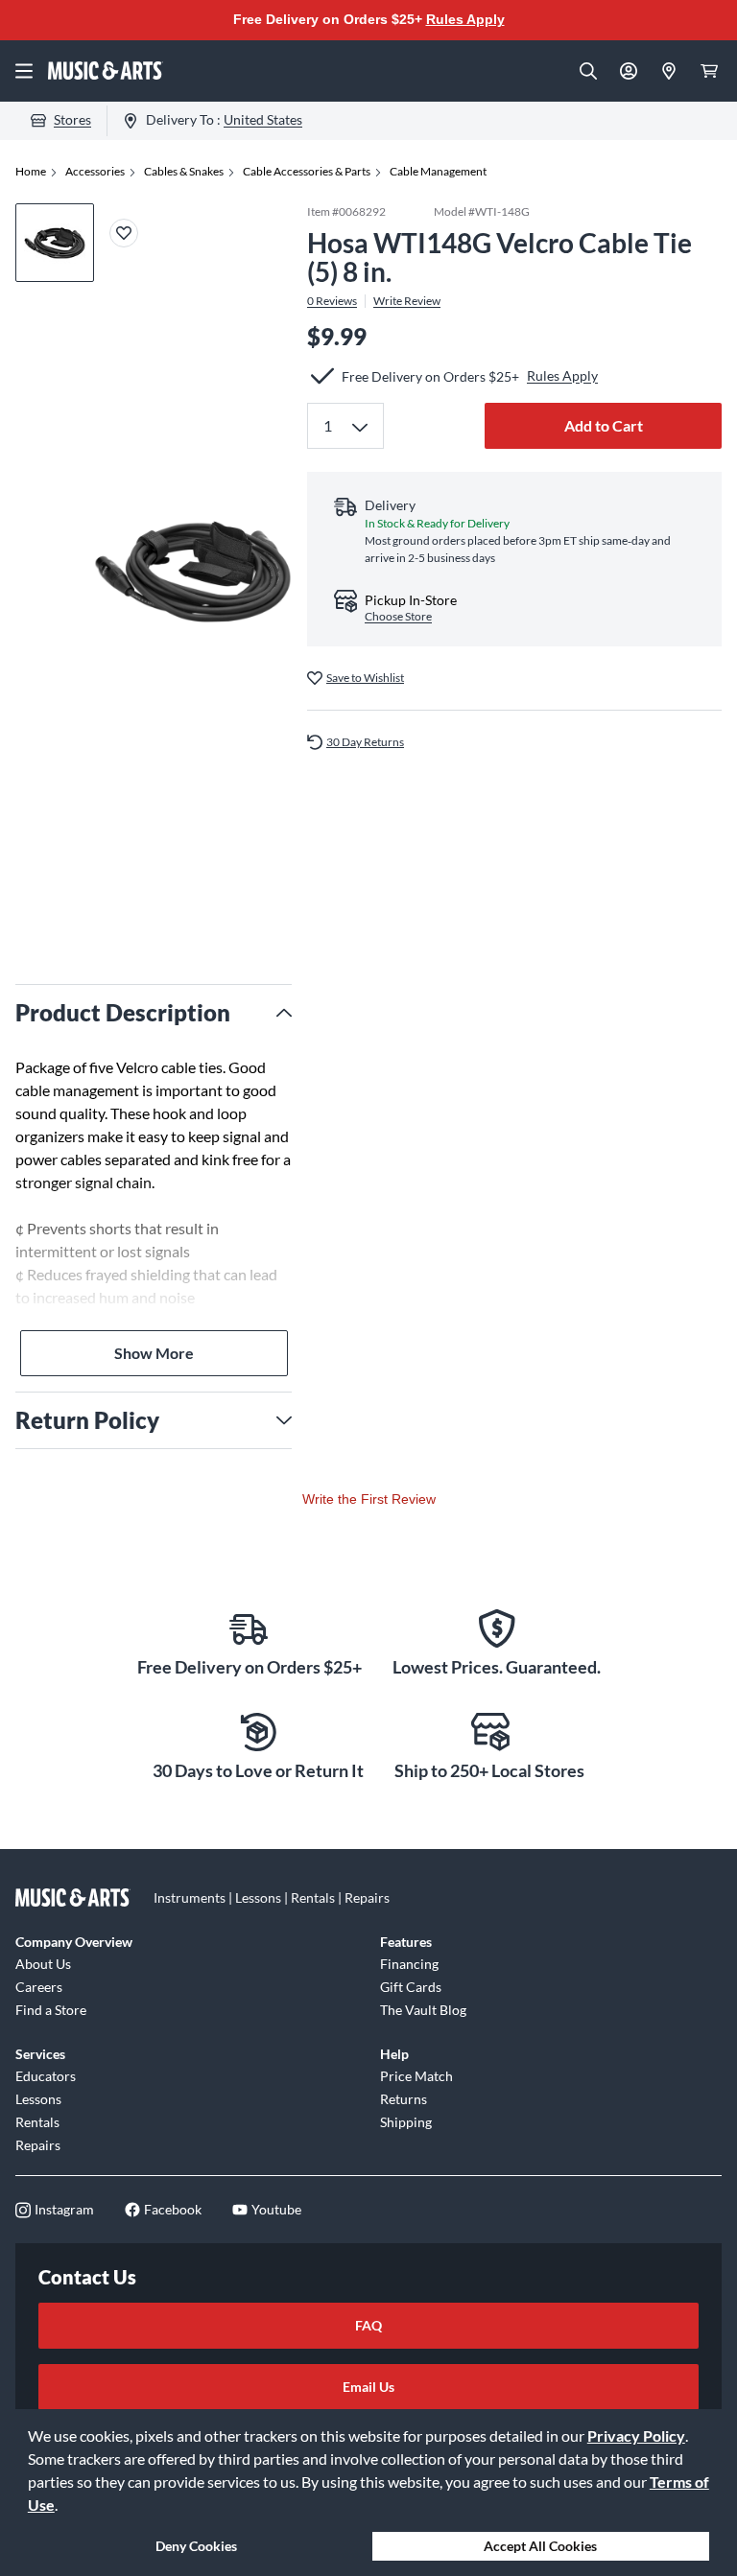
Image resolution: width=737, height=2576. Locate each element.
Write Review (407, 301)
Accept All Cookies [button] (540, 2546)
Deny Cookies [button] (196, 2546)
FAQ (368, 2325)
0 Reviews (332, 301)
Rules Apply (465, 19)
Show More (154, 1353)
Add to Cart (604, 425)
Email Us (368, 2387)
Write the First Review (369, 1499)
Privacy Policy (636, 2435)
